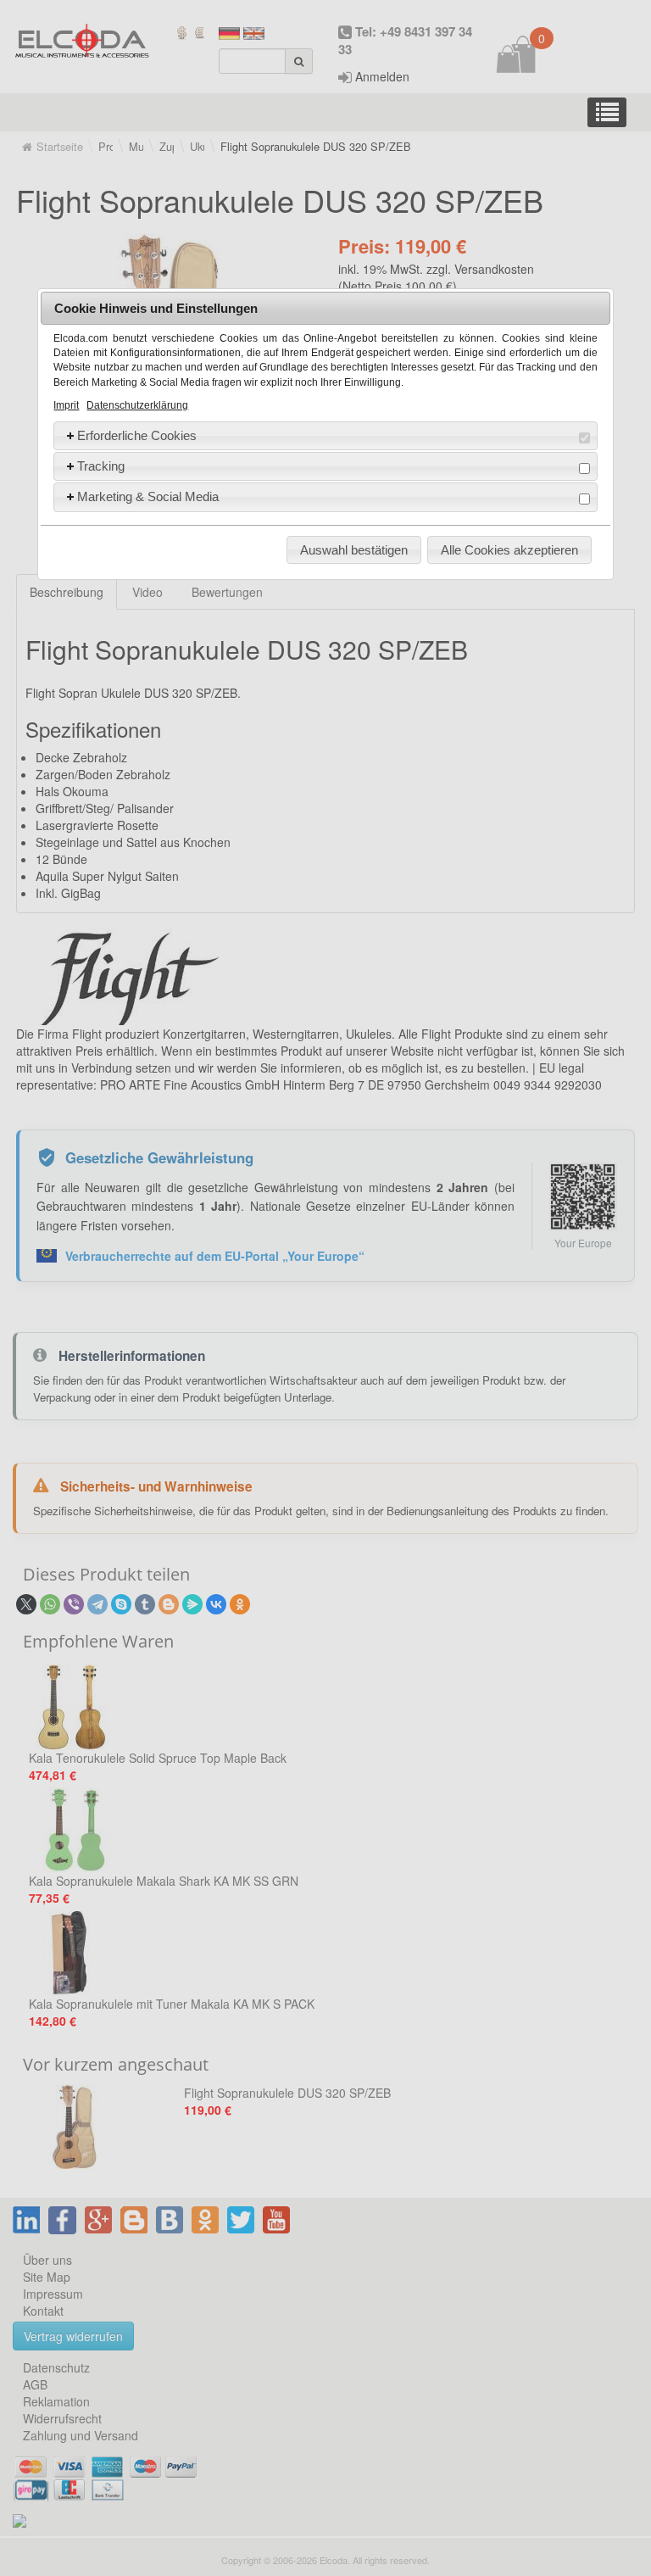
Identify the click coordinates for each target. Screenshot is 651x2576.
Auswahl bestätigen (354, 550)
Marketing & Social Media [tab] (148, 496)
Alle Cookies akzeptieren (509, 550)
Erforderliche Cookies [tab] (137, 435)
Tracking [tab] (101, 466)
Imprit (66, 405)
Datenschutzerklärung (137, 405)
